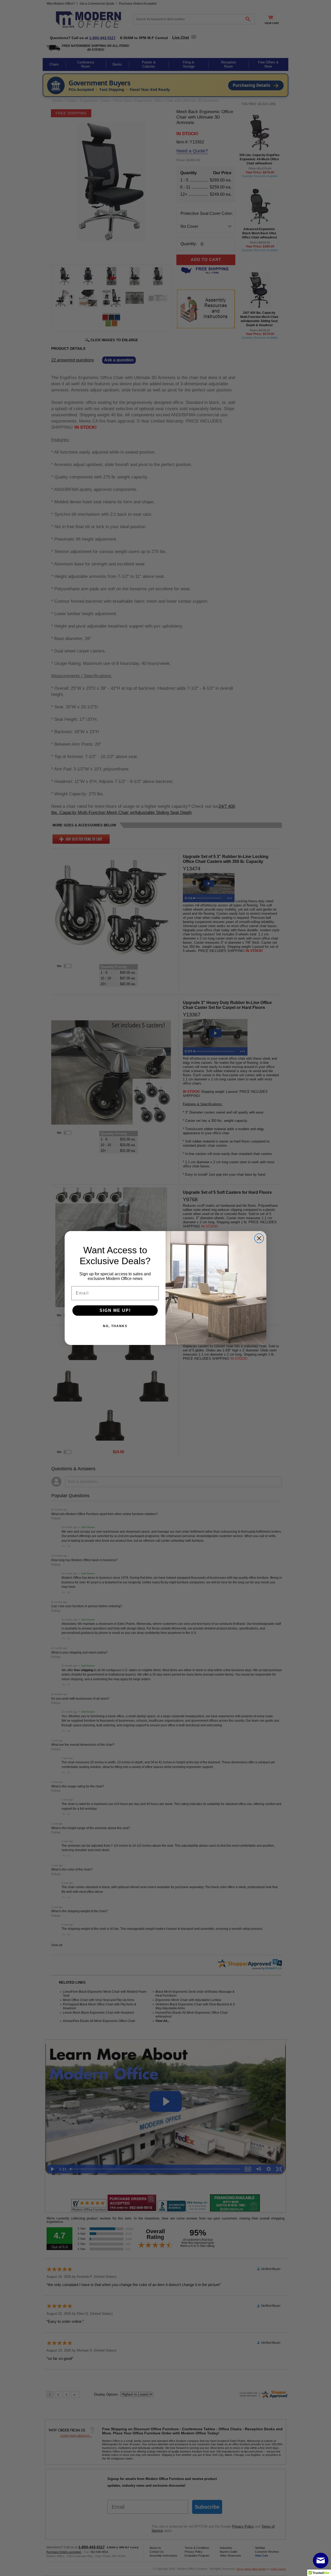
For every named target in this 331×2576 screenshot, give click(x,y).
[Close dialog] (259, 1238)
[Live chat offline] (321, 2560)
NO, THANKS (115, 1326)
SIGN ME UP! (115, 1310)
